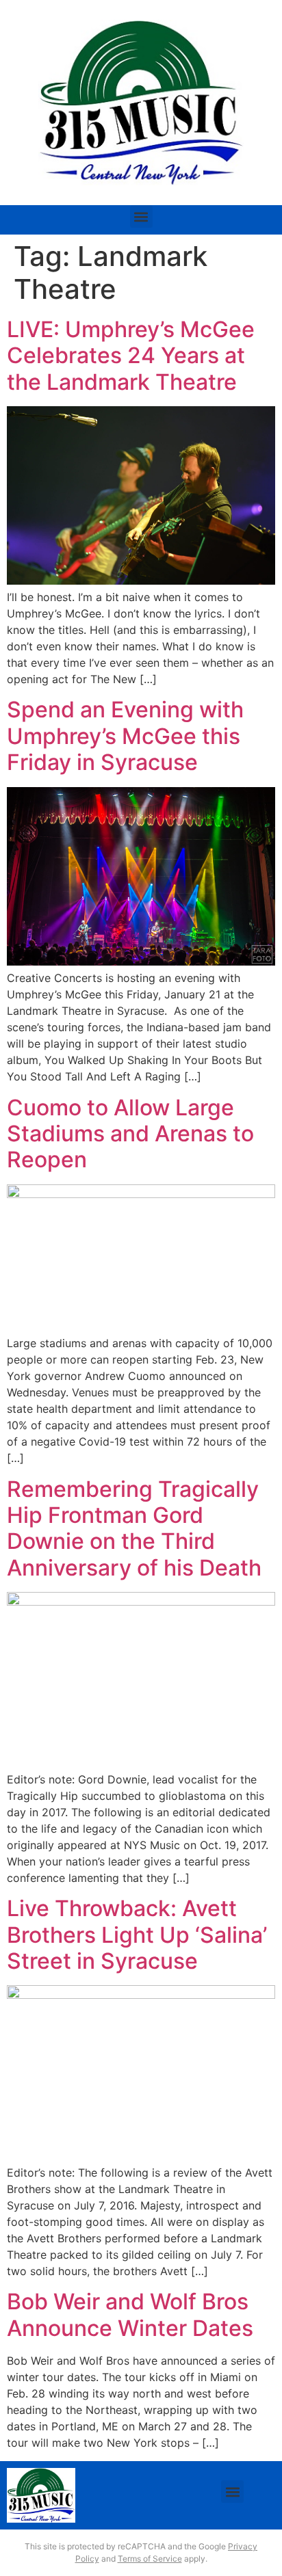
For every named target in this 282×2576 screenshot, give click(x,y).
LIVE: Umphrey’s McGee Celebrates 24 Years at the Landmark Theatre (131, 356)
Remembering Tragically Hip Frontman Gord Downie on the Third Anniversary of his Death (134, 1528)
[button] (141, 216)
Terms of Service (150, 2559)
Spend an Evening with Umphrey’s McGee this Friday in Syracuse (125, 736)
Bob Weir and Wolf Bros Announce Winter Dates (130, 2314)
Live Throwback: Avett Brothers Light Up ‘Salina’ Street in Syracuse (137, 1935)
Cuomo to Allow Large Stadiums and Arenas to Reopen (130, 1134)
